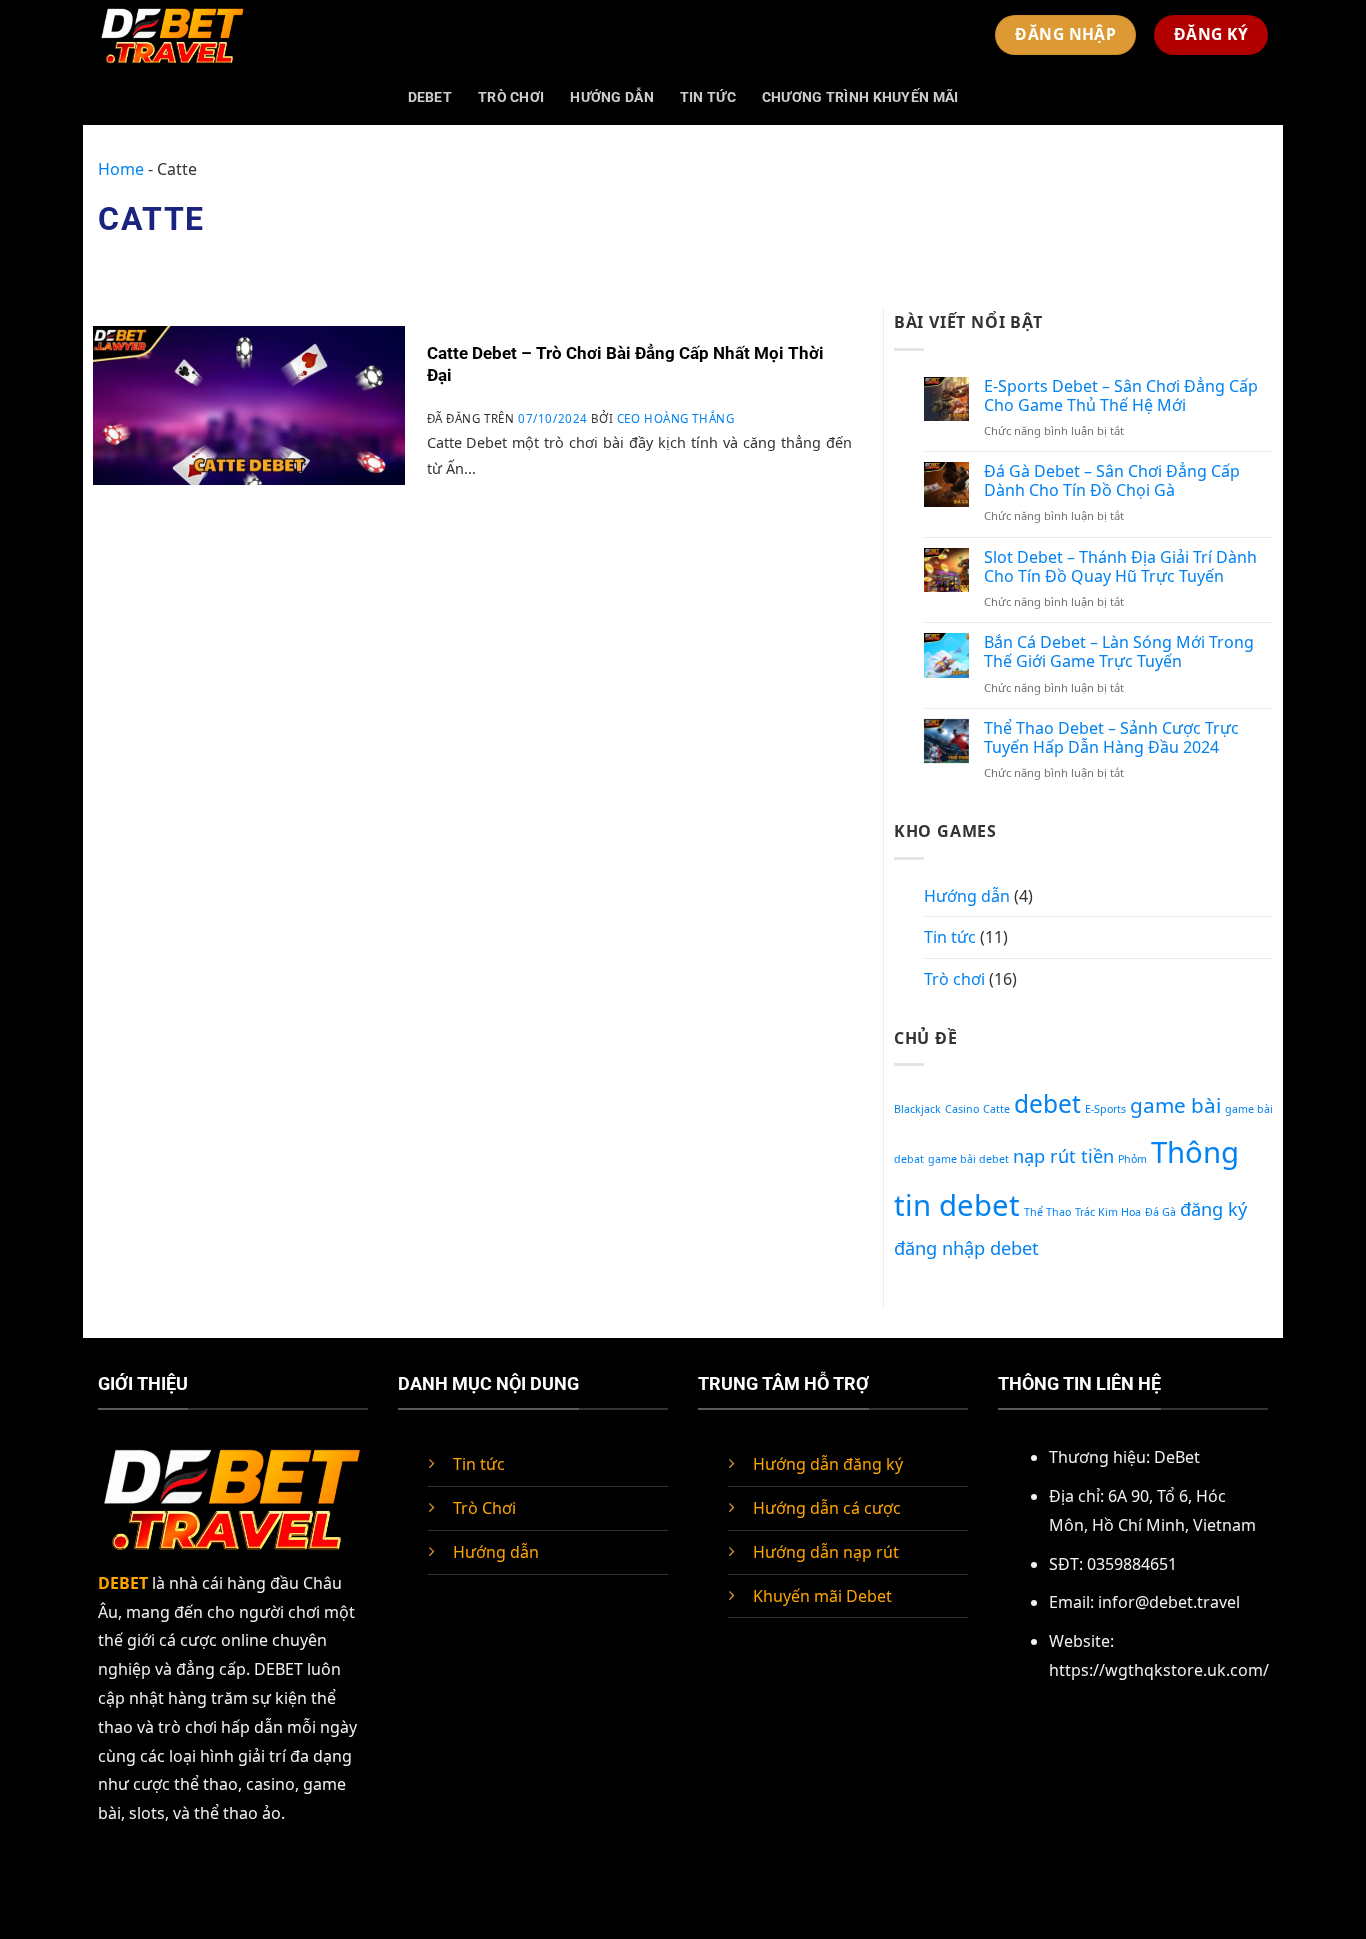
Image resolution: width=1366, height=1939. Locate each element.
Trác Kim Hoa (1108, 1212)
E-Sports (1105, 1109)
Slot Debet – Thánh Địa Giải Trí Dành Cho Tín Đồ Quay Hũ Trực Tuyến (1120, 567)
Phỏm (1132, 1159)
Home (121, 169)
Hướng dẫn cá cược (827, 1508)
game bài (1175, 1105)
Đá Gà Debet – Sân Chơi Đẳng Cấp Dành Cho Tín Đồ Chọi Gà (1112, 481)
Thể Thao (1047, 1212)
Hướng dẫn (612, 97)
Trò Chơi (484, 1508)
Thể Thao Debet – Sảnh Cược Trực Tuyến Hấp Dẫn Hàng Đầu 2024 (1111, 738)
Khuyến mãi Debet (822, 1596)
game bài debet (968, 1159)
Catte (996, 1109)
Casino (962, 1109)
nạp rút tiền (1063, 1156)
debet (1047, 1103)
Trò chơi (511, 97)
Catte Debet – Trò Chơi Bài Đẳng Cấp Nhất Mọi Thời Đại (625, 364)
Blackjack (917, 1109)
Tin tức (708, 97)
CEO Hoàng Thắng (676, 419)
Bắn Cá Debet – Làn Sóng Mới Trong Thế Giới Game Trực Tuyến (1119, 652)
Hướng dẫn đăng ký (828, 1464)
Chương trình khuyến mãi (860, 97)
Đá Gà (1160, 1212)
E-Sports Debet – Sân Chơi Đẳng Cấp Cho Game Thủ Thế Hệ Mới (1121, 396)
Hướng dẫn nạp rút (826, 1552)
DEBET (430, 97)
